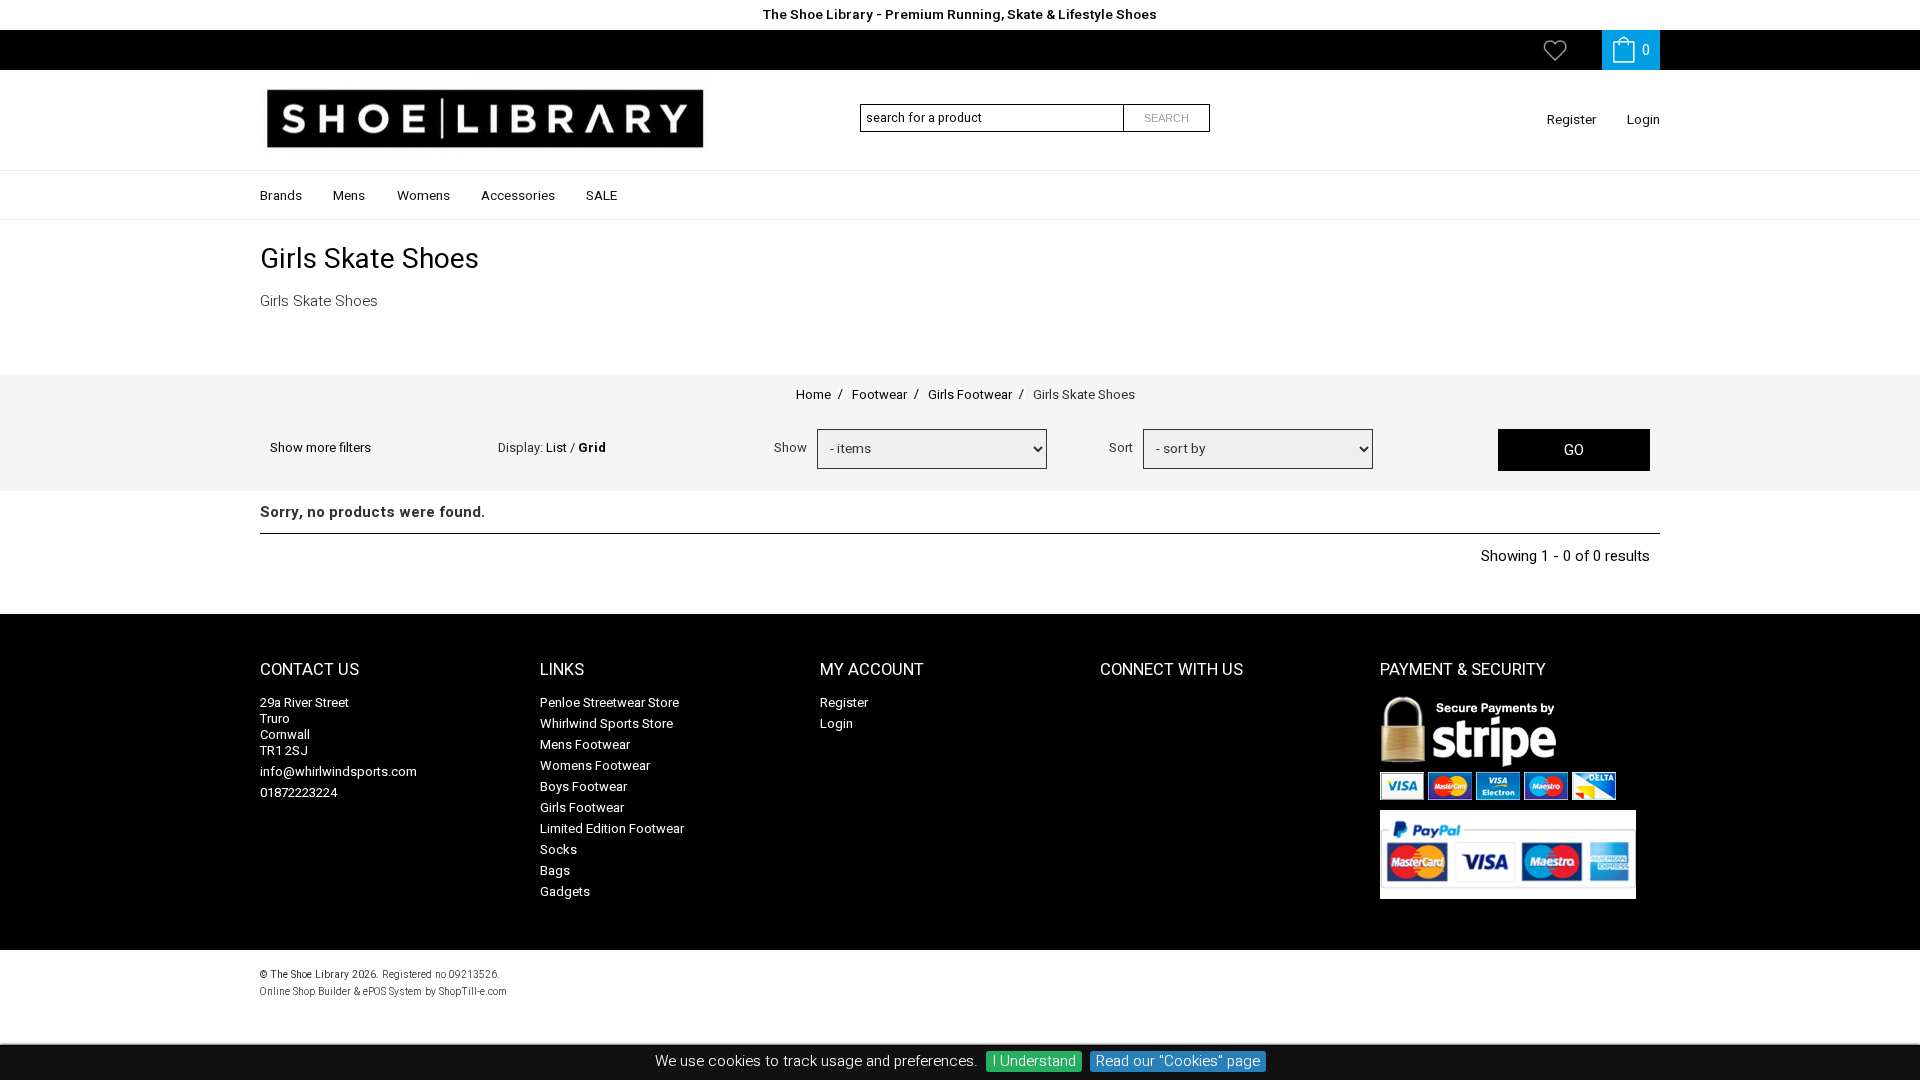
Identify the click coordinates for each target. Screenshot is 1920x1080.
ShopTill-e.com (473, 991)
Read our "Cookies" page (1178, 1061)
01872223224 (298, 792)
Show (790, 447)
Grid (592, 447)
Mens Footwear (585, 744)
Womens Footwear (595, 765)
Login (1643, 120)
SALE (601, 196)
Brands (281, 196)
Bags (555, 870)
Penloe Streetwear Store (609, 702)
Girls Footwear (582, 807)
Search (1166, 118)
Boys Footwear (583, 786)
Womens (423, 196)
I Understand (1034, 1061)
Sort (1121, 447)
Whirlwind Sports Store (606, 723)
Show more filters (320, 447)
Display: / (552, 447)
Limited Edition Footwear (612, 828)
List (556, 447)
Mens (349, 196)
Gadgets (565, 891)
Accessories (518, 196)
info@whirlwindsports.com (338, 771)
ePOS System (392, 991)
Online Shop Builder (305, 991)
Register (1572, 120)
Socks (558, 849)
